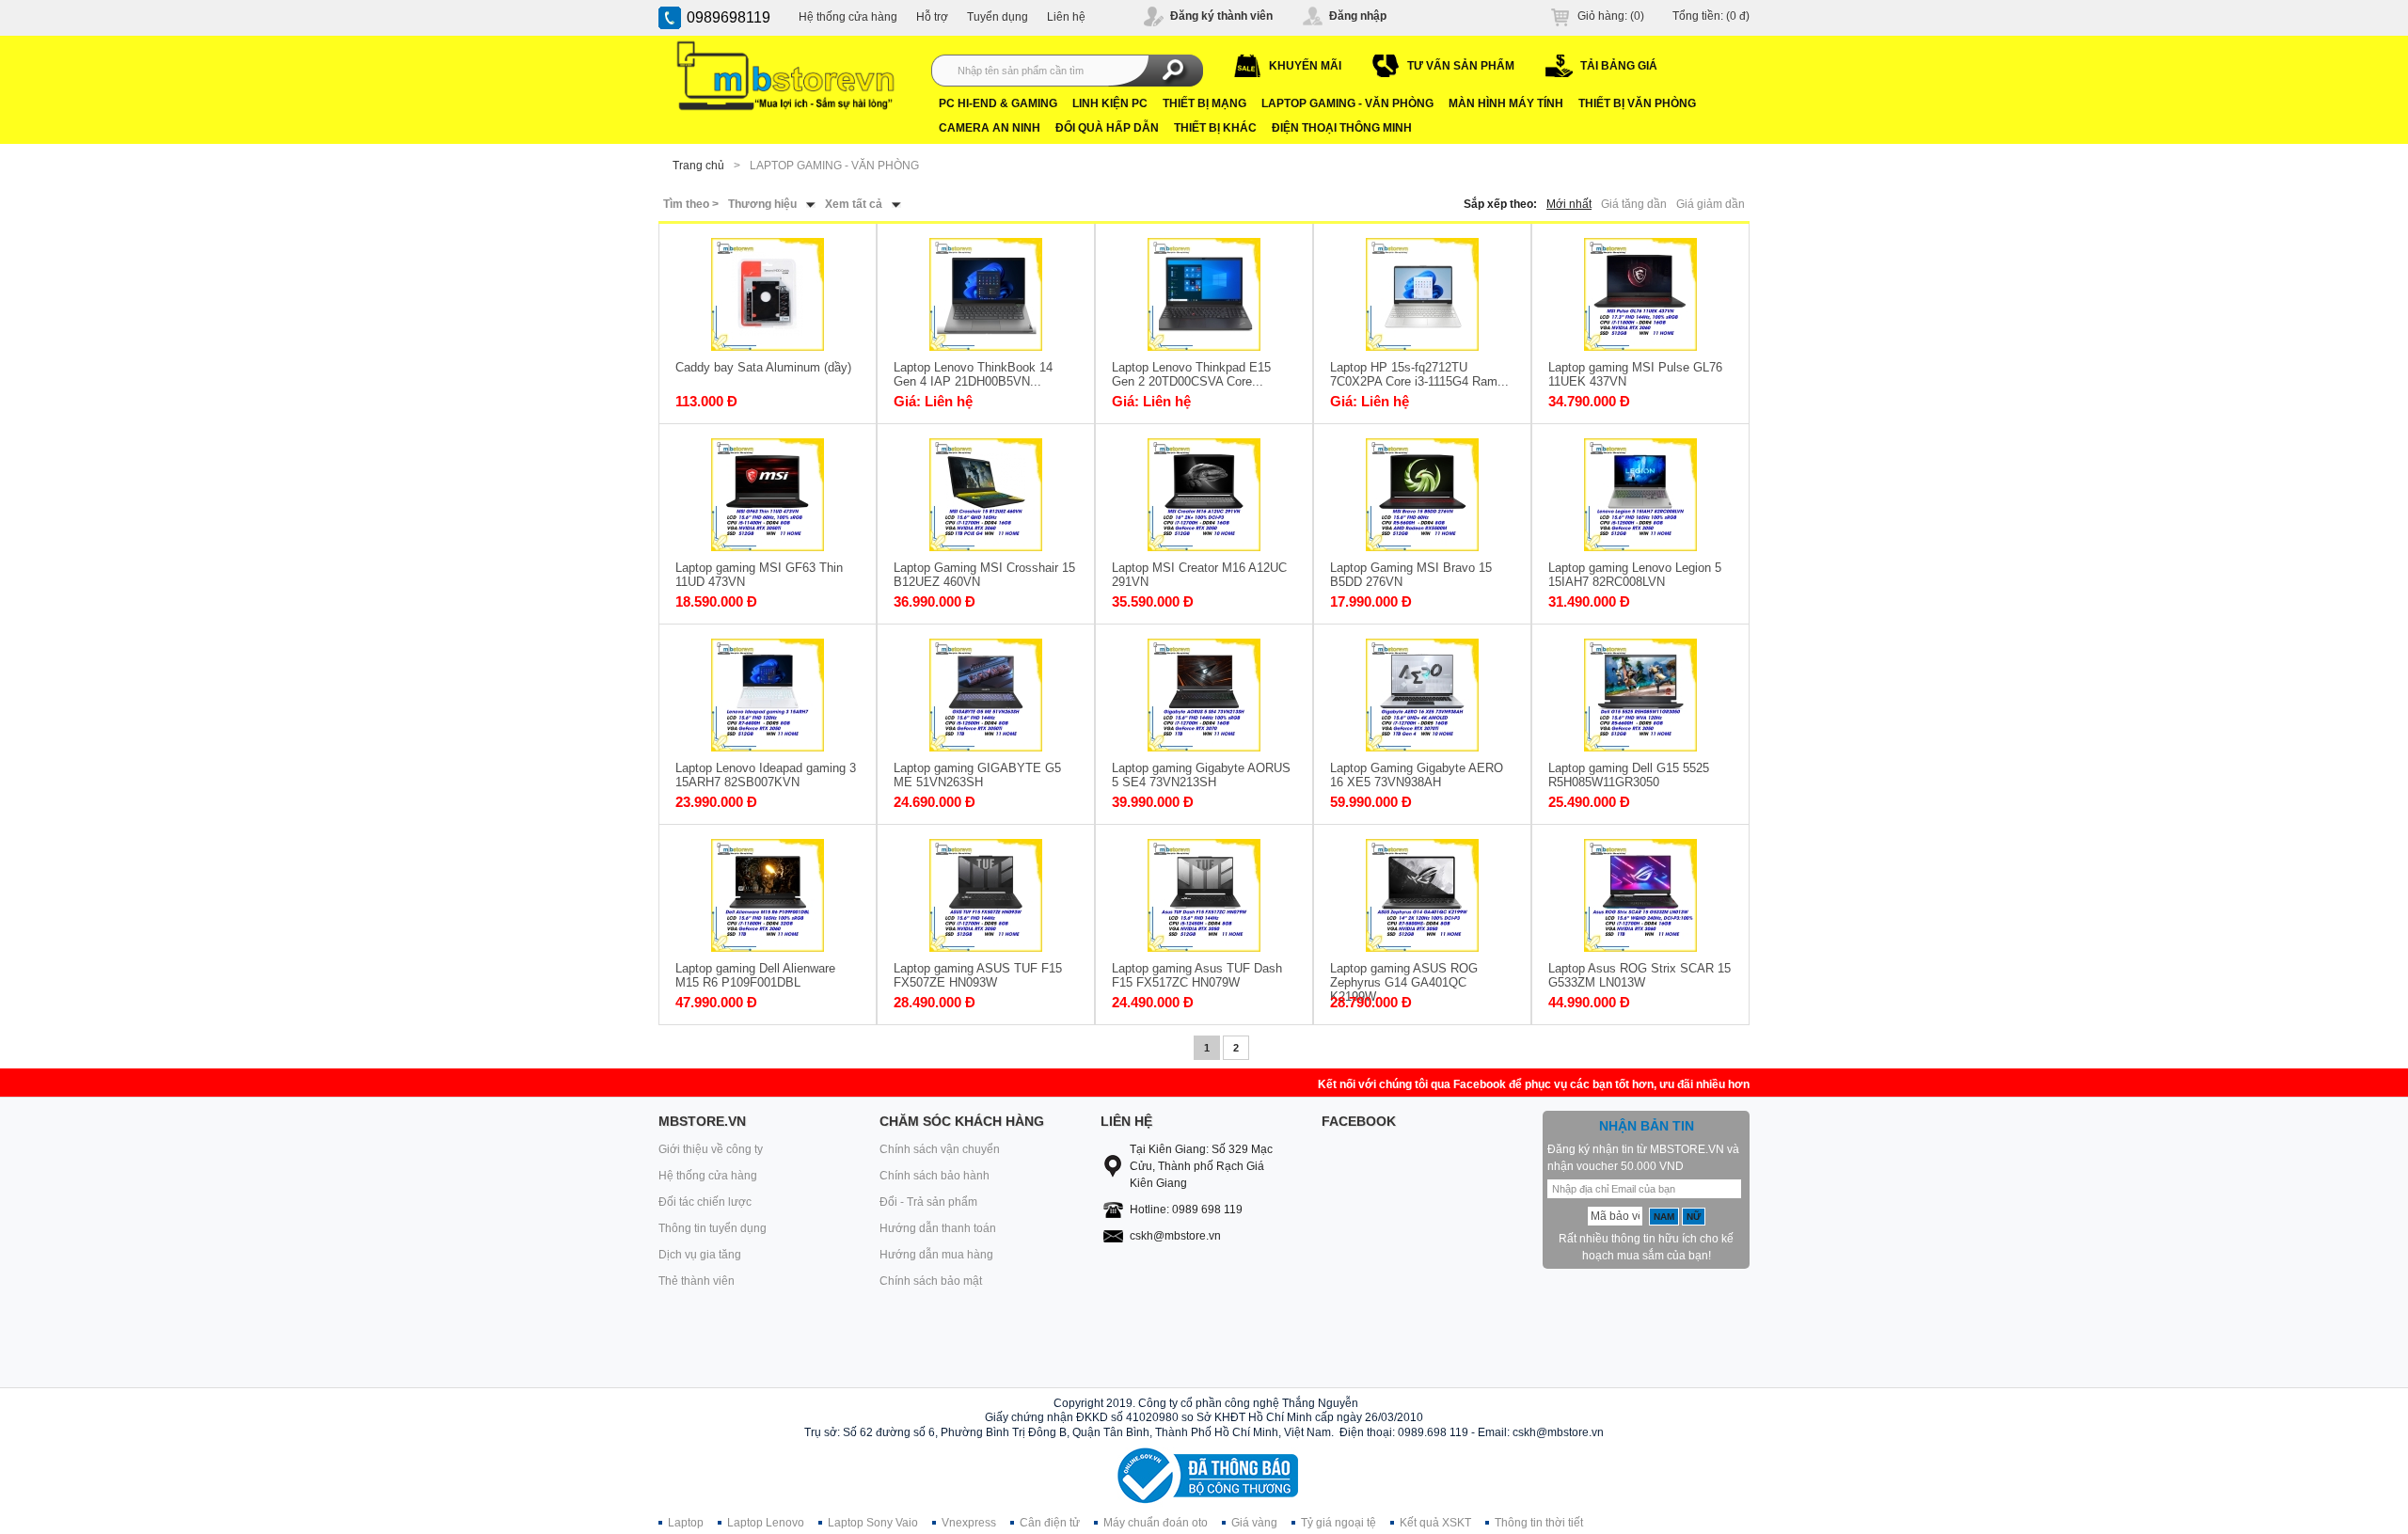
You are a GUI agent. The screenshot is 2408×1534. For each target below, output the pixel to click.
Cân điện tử (1050, 1523)
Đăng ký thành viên (1221, 16)
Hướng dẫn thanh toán (938, 1228)
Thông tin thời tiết (1539, 1523)
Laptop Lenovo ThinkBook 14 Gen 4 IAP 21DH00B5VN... (973, 374)
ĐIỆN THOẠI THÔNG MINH (1342, 128)
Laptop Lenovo (766, 1523)
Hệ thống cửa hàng (848, 17)
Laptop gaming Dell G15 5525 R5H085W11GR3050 (1629, 775)
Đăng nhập (1358, 16)
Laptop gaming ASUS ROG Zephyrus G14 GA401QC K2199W (1404, 975)
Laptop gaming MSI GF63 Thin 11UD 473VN (759, 575)
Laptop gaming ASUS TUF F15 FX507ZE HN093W (978, 975)
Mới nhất (1569, 204)
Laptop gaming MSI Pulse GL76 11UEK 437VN (1635, 374)
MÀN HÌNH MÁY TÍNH (1506, 103)
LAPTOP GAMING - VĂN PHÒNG (1347, 103)
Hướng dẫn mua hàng (936, 1255)
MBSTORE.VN (702, 1121)
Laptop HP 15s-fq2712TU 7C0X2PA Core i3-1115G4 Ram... (1419, 374)
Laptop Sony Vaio (873, 1523)
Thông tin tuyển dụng (713, 1228)
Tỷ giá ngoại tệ (1339, 1523)
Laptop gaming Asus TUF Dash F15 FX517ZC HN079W (1197, 975)
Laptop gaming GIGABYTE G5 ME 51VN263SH (977, 775)
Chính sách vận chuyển (940, 1149)
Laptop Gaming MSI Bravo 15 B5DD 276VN (1411, 575)
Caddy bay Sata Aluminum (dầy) (763, 367)
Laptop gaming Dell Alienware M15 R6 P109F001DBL (755, 975)
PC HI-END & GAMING (998, 103)
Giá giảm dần (1711, 204)
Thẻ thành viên (697, 1281)
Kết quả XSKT (1435, 1523)
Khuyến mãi (1305, 66)
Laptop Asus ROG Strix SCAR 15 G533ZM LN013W (1640, 975)
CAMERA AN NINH (990, 128)
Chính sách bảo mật (931, 1281)
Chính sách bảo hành (935, 1176)
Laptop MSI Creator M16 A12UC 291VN (1199, 575)
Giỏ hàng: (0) (1611, 16)
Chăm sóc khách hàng (962, 1121)
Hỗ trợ (932, 17)
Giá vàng (1254, 1523)
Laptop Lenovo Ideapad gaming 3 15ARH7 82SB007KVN (766, 775)
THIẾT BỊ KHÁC (1215, 128)
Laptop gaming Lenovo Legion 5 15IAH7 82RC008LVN (1635, 575)
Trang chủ (698, 166)
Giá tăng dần (1634, 204)
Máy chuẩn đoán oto (1156, 1523)
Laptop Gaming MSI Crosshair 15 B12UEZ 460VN (984, 575)
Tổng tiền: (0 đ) (1711, 16)
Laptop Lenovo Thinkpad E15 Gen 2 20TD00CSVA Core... (1191, 374)
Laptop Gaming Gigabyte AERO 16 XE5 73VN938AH (1417, 775)
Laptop (686, 1523)
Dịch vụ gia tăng (700, 1255)
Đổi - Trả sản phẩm (928, 1202)
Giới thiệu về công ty (711, 1149)
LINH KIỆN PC (1110, 103)
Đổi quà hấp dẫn (1107, 128)
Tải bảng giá (1619, 66)
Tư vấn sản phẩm (1461, 66)
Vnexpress (969, 1523)
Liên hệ (1066, 17)
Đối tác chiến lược (705, 1202)
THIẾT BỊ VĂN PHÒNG (1637, 103)
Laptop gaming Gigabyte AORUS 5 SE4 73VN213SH (1201, 775)
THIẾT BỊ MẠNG (1204, 103)
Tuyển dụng (998, 17)
